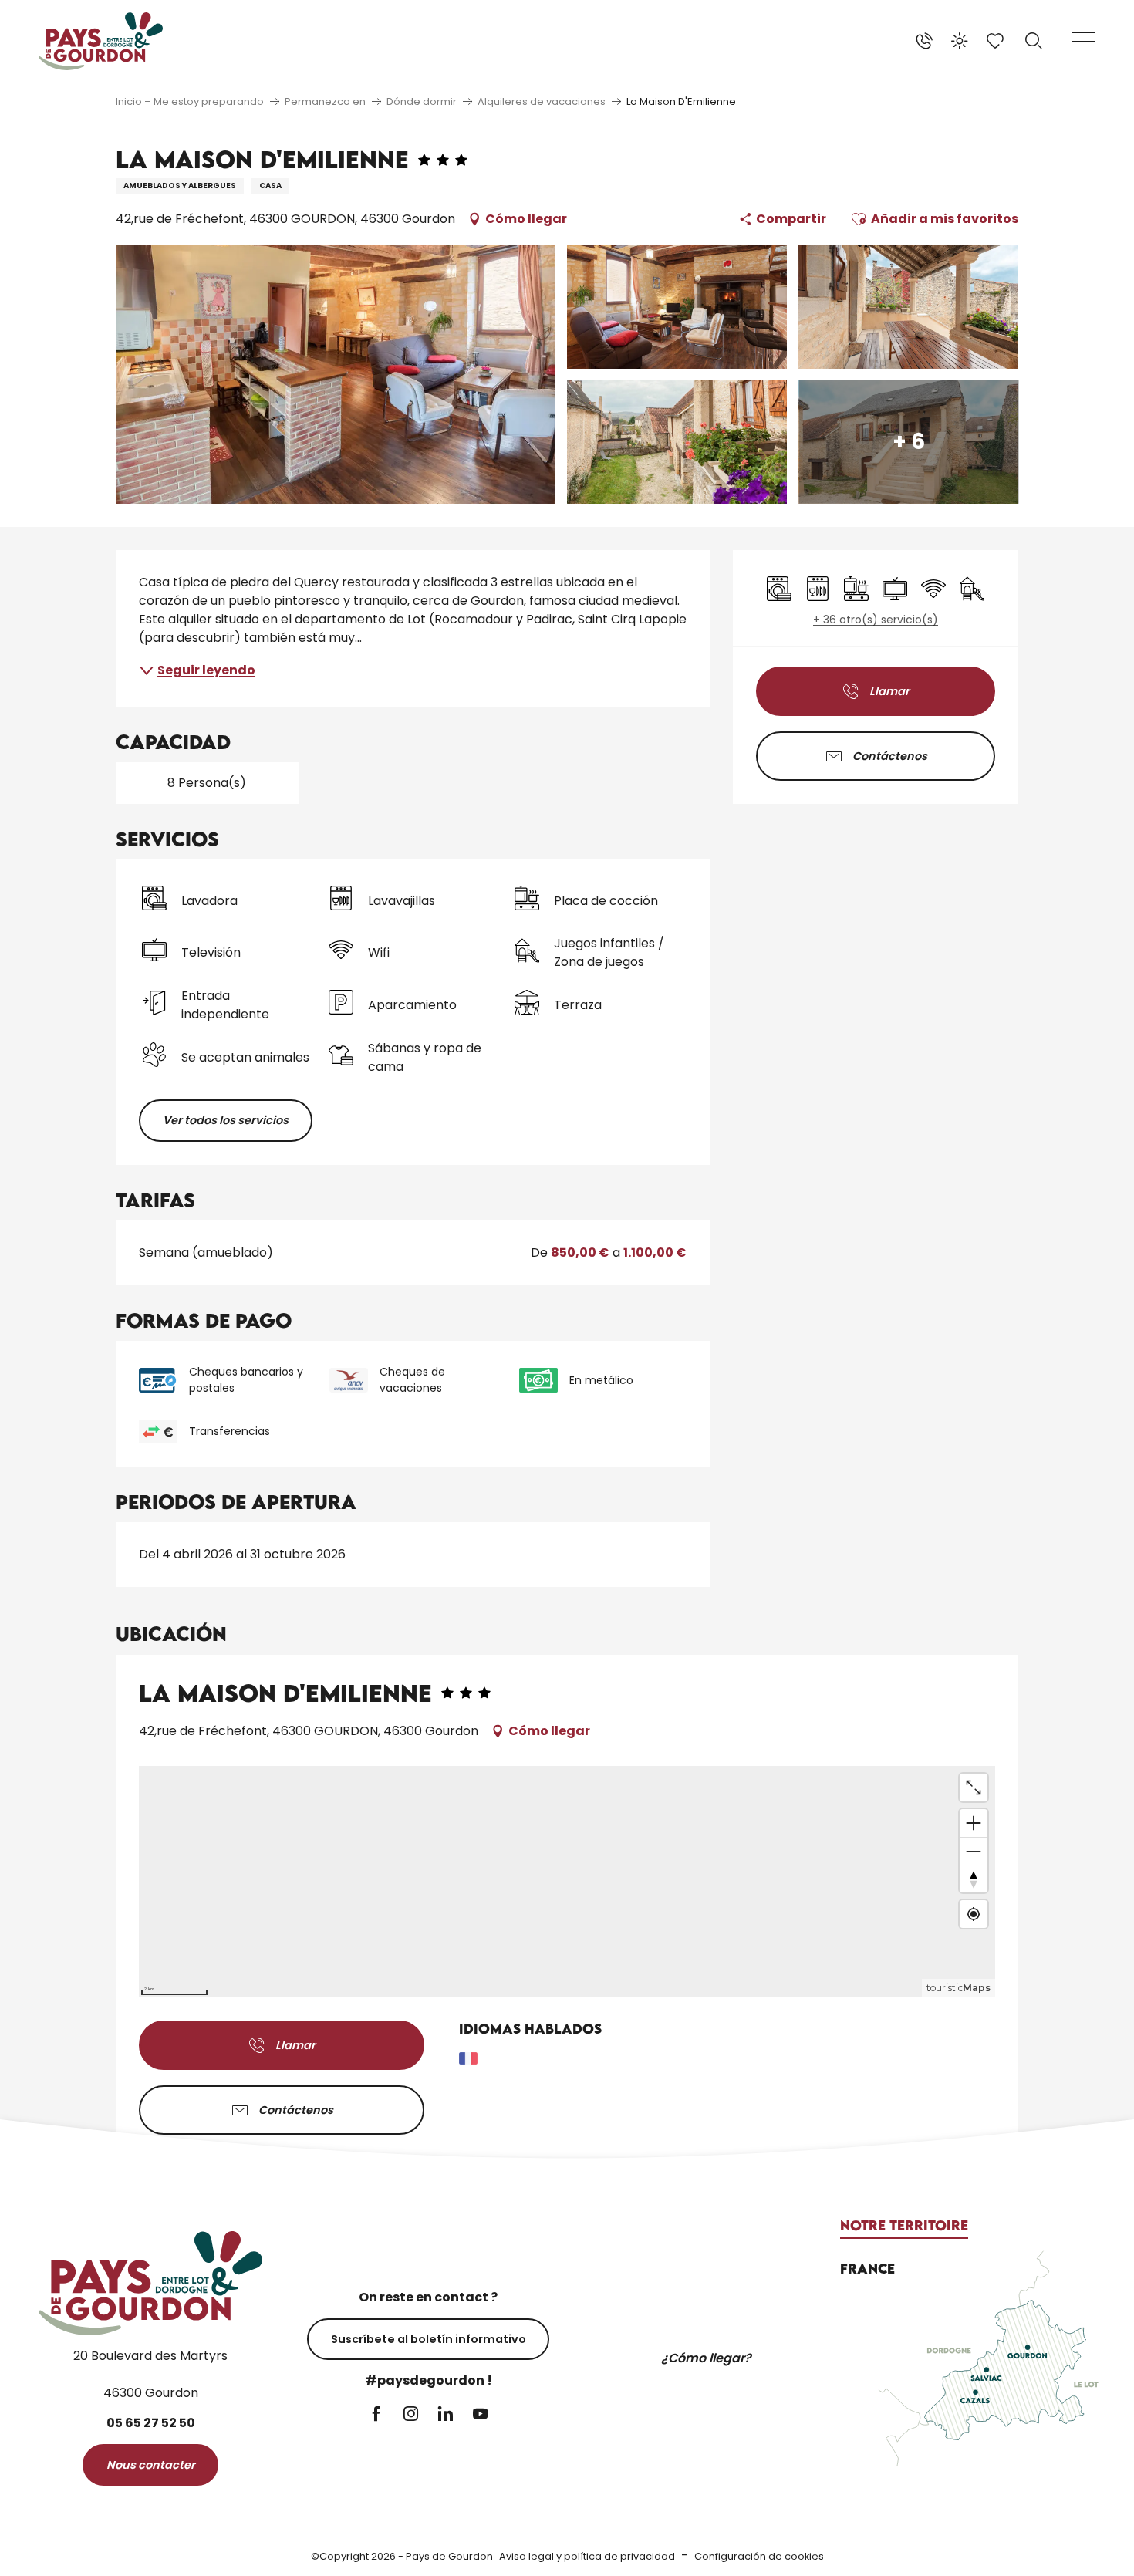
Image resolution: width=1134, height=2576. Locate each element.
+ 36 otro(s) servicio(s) (876, 620)
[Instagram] (411, 2415)
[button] (1034, 41)
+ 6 (909, 442)
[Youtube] (480, 2415)
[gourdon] (101, 41)
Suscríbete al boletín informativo (429, 2339)
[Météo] (960, 41)
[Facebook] (376, 2415)
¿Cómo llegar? (706, 2358)
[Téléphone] (924, 41)
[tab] (904, 2226)
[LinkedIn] (445, 2415)
